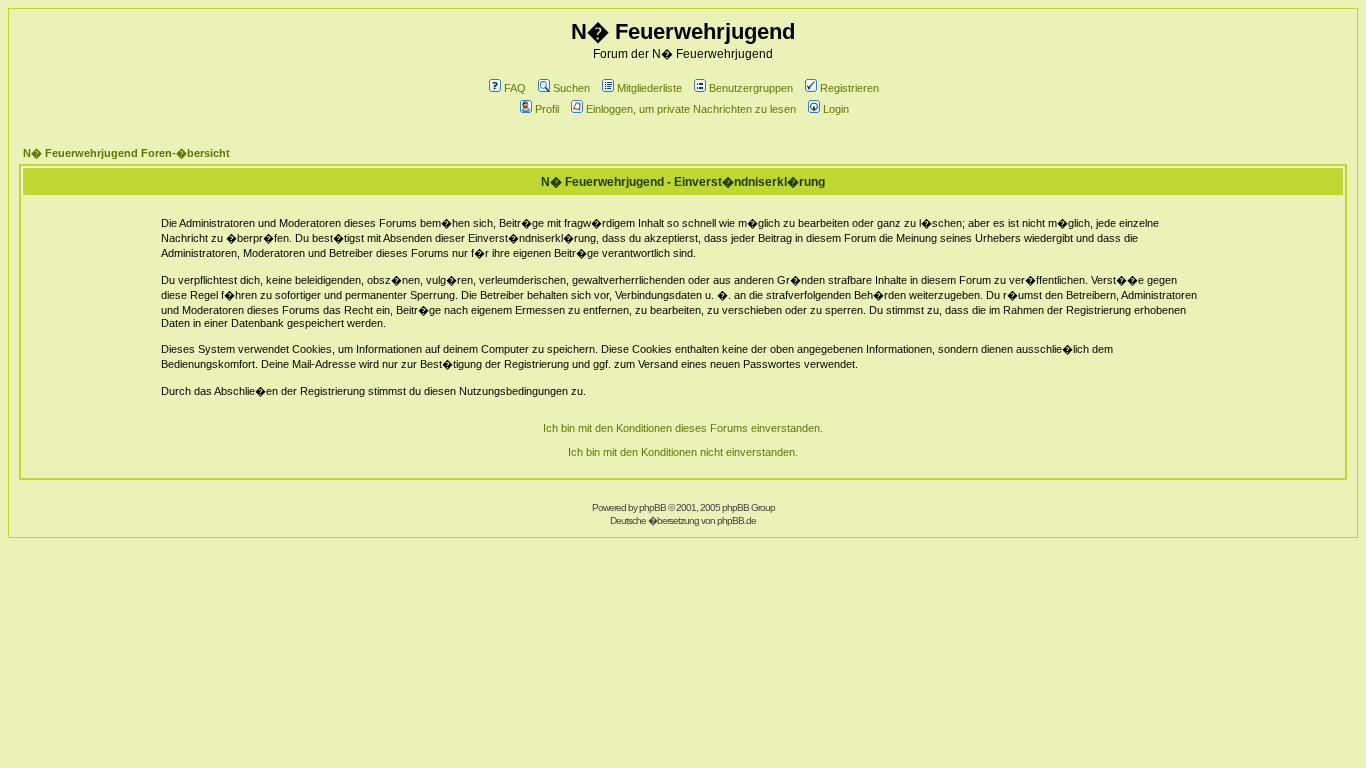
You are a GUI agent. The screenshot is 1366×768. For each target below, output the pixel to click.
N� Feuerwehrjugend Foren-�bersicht (126, 153)
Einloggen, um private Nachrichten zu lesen (691, 109)
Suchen (571, 88)
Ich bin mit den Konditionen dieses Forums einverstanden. (683, 428)
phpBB (652, 507)
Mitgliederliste (649, 88)
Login (836, 109)
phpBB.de (736, 520)
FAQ (515, 88)
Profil (547, 109)
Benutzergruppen (751, 88)
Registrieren (849, 88)
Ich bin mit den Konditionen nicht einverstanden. (683, 452)
